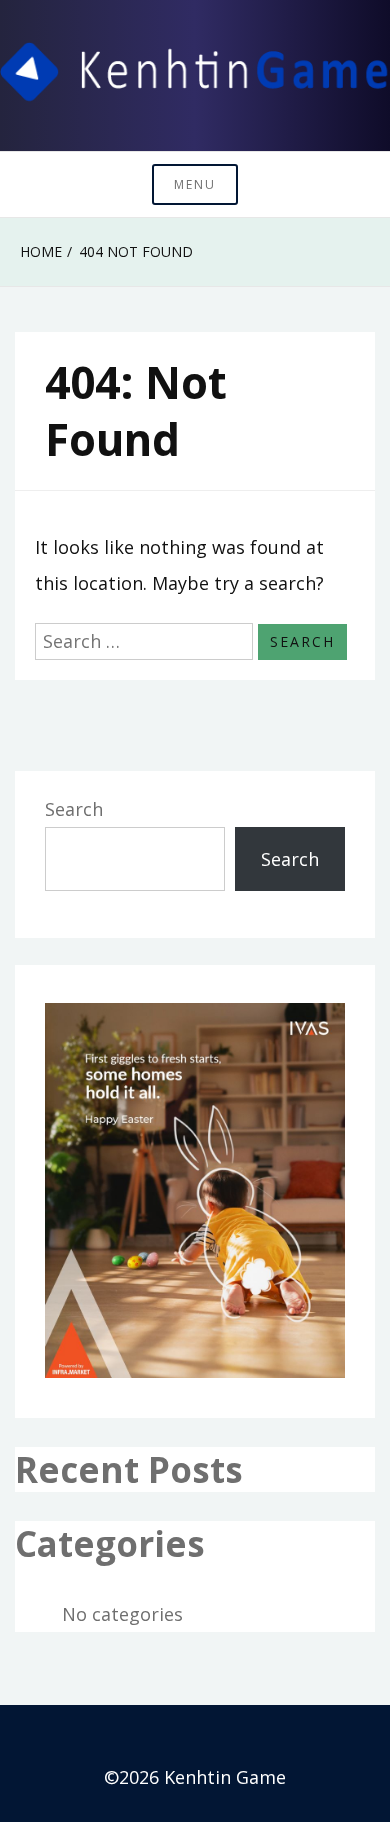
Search (74, 809)
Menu (195, 184)
